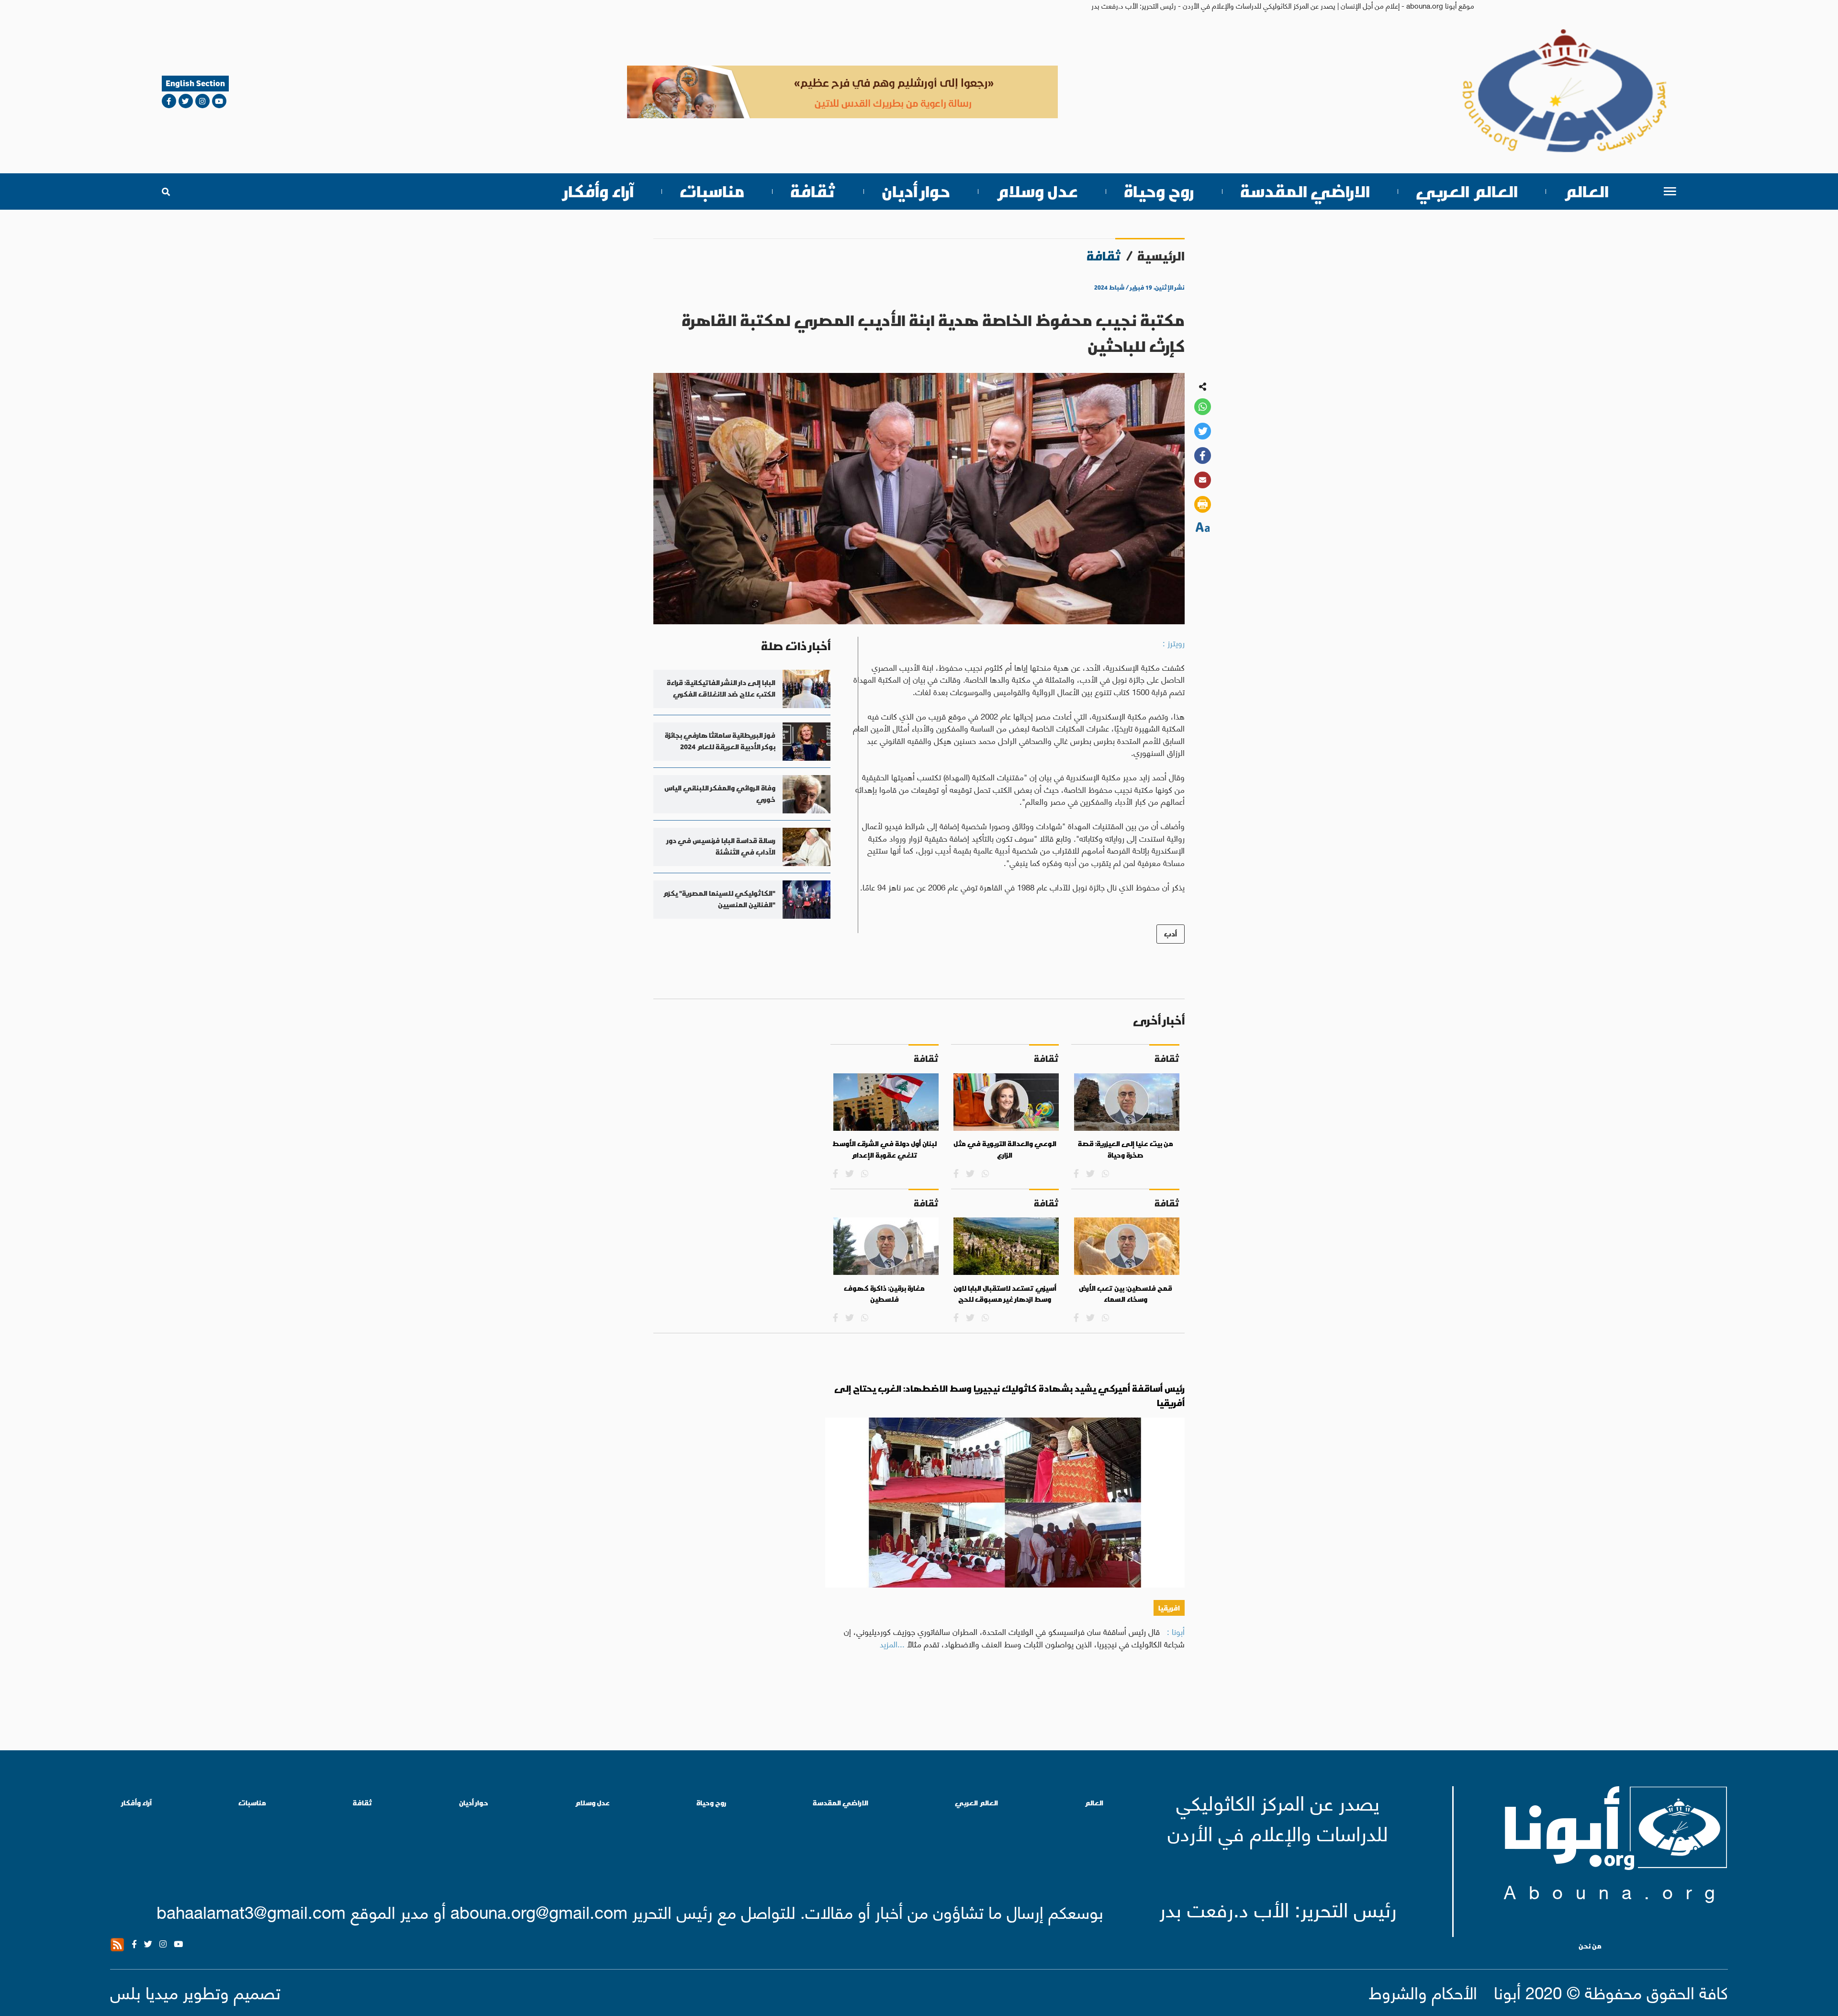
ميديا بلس (144, 1991)
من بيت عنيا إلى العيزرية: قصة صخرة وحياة (1126, 1149)
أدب (1171, 934)
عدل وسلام (1037, 191)
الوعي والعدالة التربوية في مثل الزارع (1005, 1149)
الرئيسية (1161, 256)
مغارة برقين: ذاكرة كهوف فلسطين (884, 1294)
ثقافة (813, 191)
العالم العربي (1467, 191)
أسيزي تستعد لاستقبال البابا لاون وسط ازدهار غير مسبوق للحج (1005, 1294)
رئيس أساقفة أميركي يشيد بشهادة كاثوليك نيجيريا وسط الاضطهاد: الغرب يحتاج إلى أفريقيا (1009, 1396)
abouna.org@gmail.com (539, 1911)
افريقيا (1169, 1608)
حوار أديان (916, 191)
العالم (1586, 191)
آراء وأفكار (599, 191)
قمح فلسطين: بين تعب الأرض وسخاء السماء (1126, 1294)
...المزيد (892, 1644)
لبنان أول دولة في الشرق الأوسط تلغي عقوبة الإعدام (885, 1149)
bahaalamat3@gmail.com (251, 1911)
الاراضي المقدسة (1305, 191)
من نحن (1590, 1946)
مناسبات (712, 191)
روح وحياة (1159, 191)
